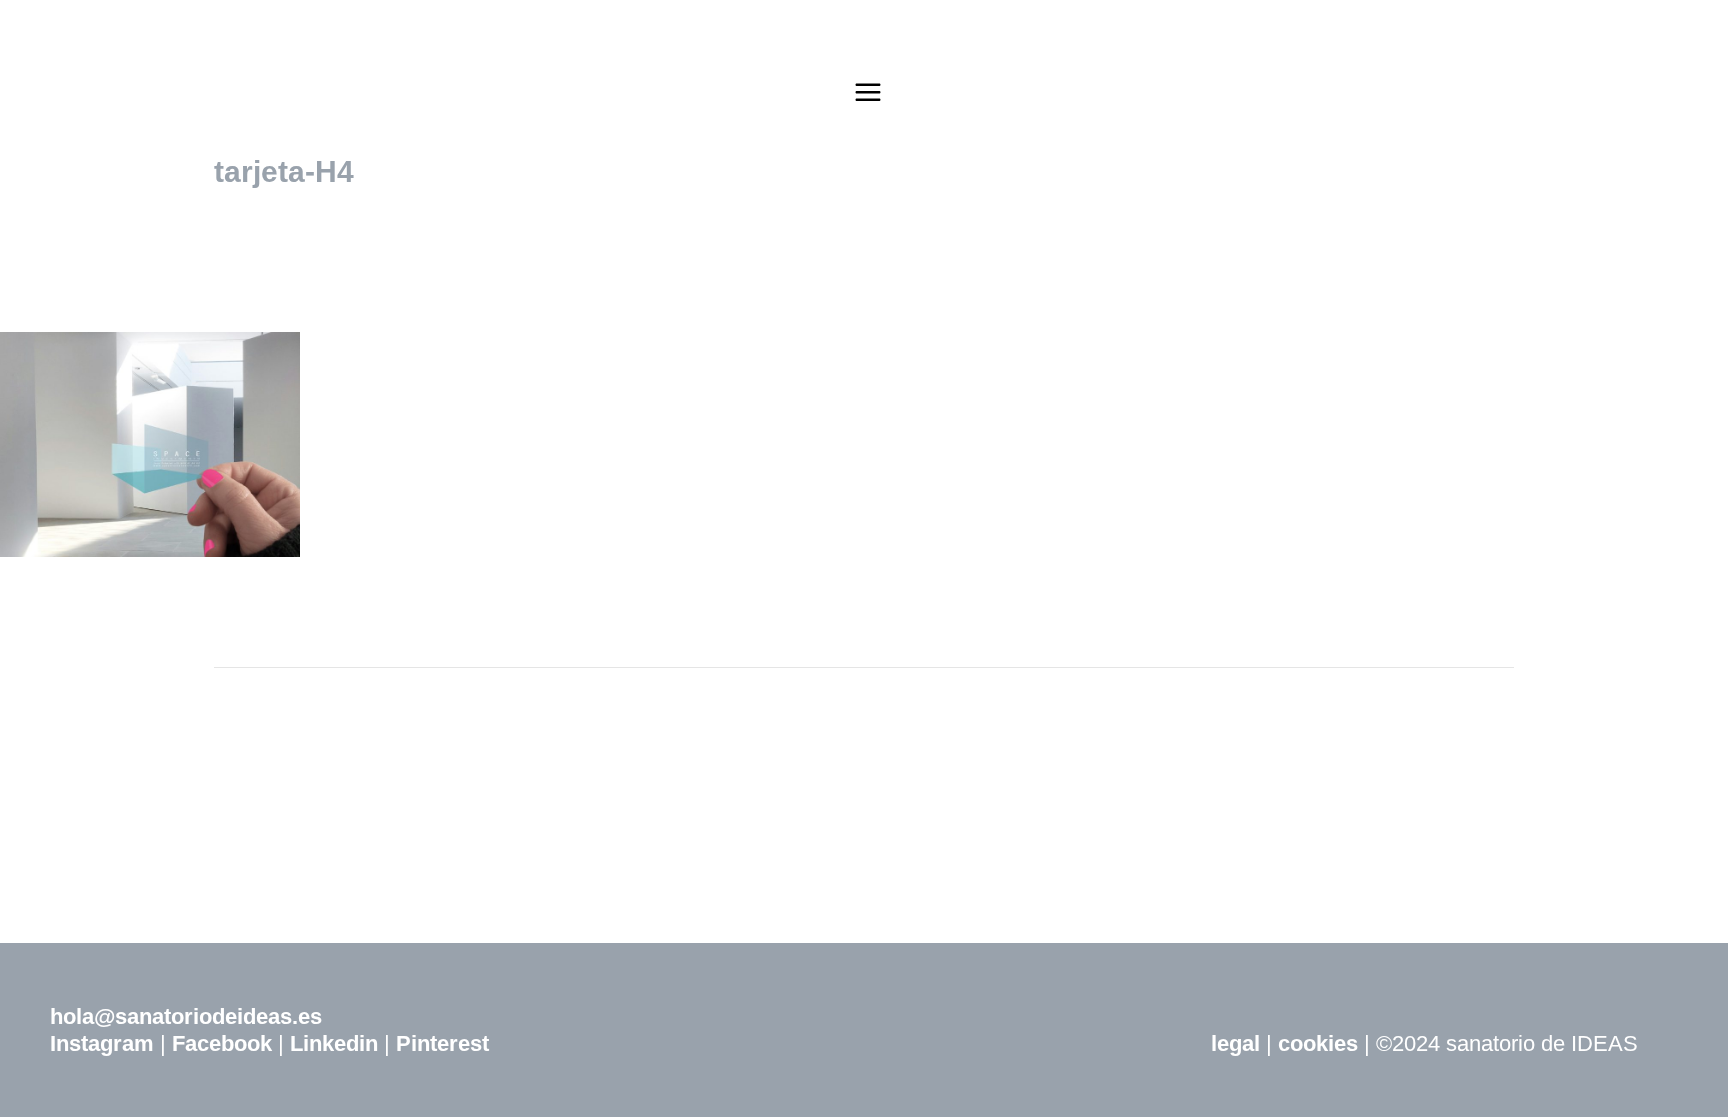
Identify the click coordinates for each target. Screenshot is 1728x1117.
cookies (1318, 1043)
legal (1235, 1043)
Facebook (222, 1043)
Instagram (102, 1043)
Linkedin (334, 1043)
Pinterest (442, 1043)
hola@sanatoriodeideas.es (186, 1016)
